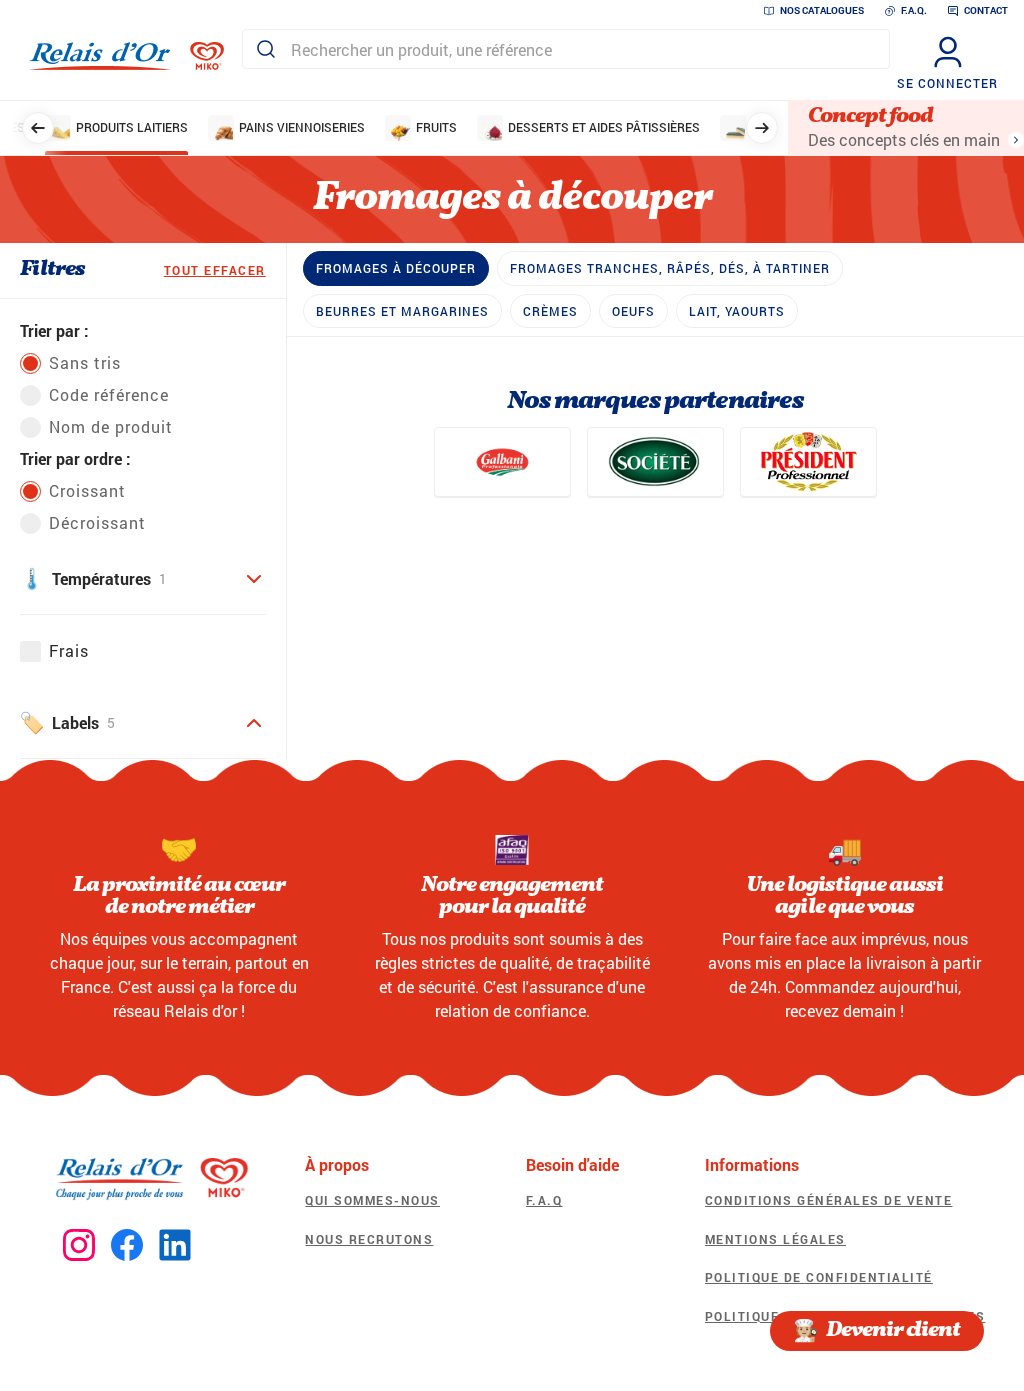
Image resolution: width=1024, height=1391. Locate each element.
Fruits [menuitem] (436, 127)
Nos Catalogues (822, 10)
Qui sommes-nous (372, 1200)
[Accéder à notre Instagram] (79, 1246)
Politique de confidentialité (819, 1277)
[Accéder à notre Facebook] (127, 1246)
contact (986, 10)
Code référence (109, 394)
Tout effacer (215, 270)
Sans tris (85, 362)
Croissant (87, 490)
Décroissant (97, 522)
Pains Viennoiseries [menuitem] (302, 127)
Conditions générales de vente (829, 1200)
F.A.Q (544, 1200)
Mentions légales (775, 1239)
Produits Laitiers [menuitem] (132, 127)
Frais (69, 650)
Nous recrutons (369, 1239)
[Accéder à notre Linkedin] (175, 1246)
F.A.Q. (914, 10)
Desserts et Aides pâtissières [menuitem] (604, 127)
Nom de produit (111, 426)
